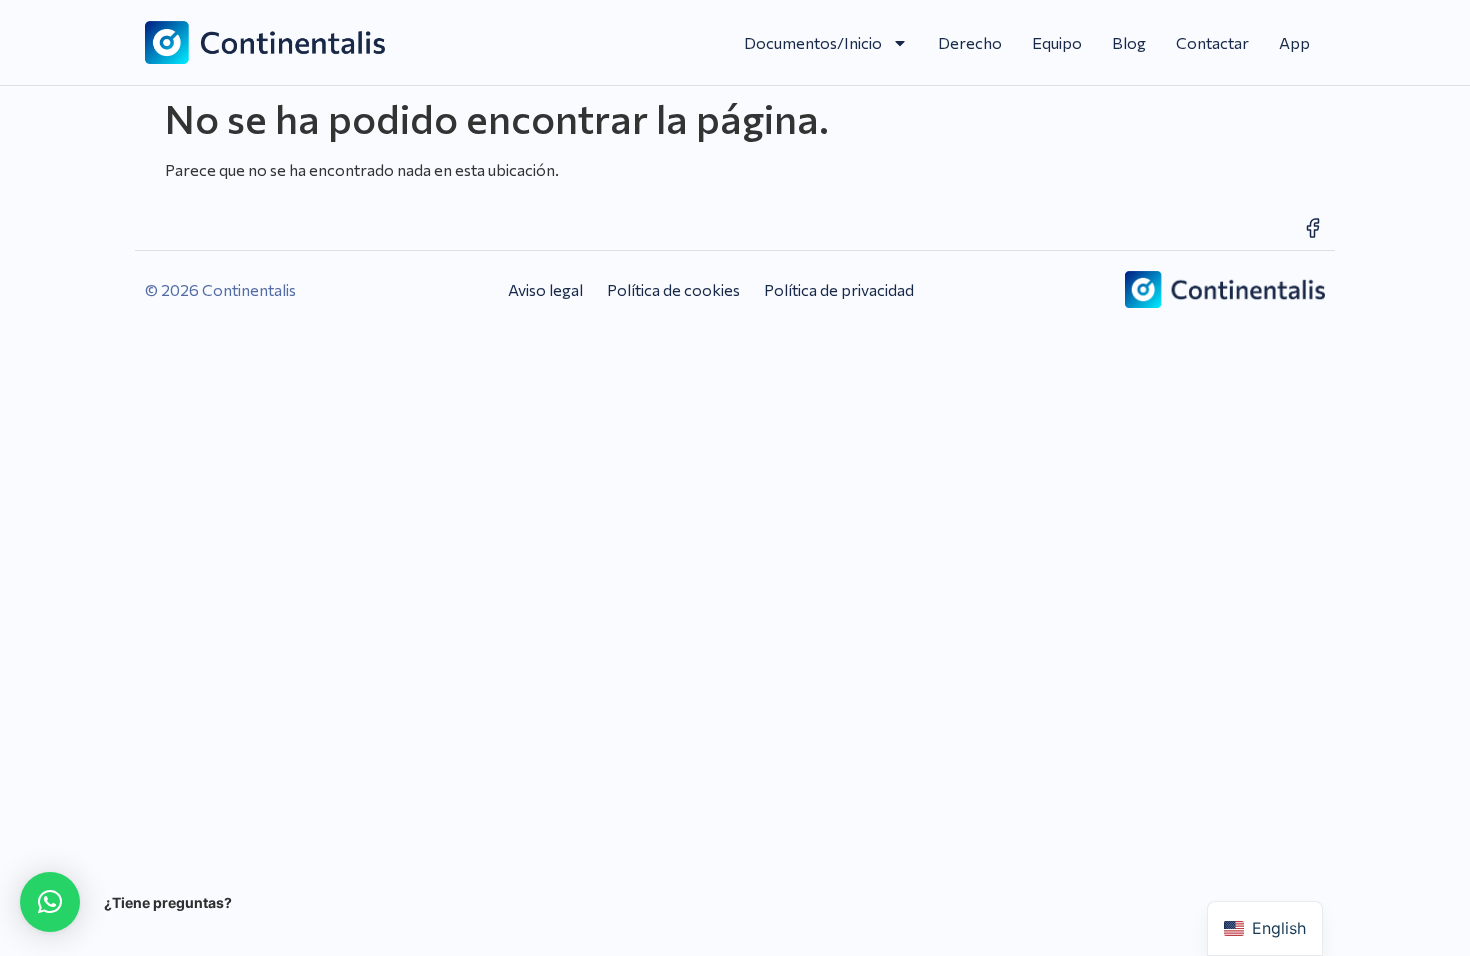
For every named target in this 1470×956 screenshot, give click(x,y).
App (1294, 42)
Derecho (970, 42)
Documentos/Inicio (813, 42)
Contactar (1212, 42)
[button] (50, 902)
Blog (1129, 42)
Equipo (1057, 42)
